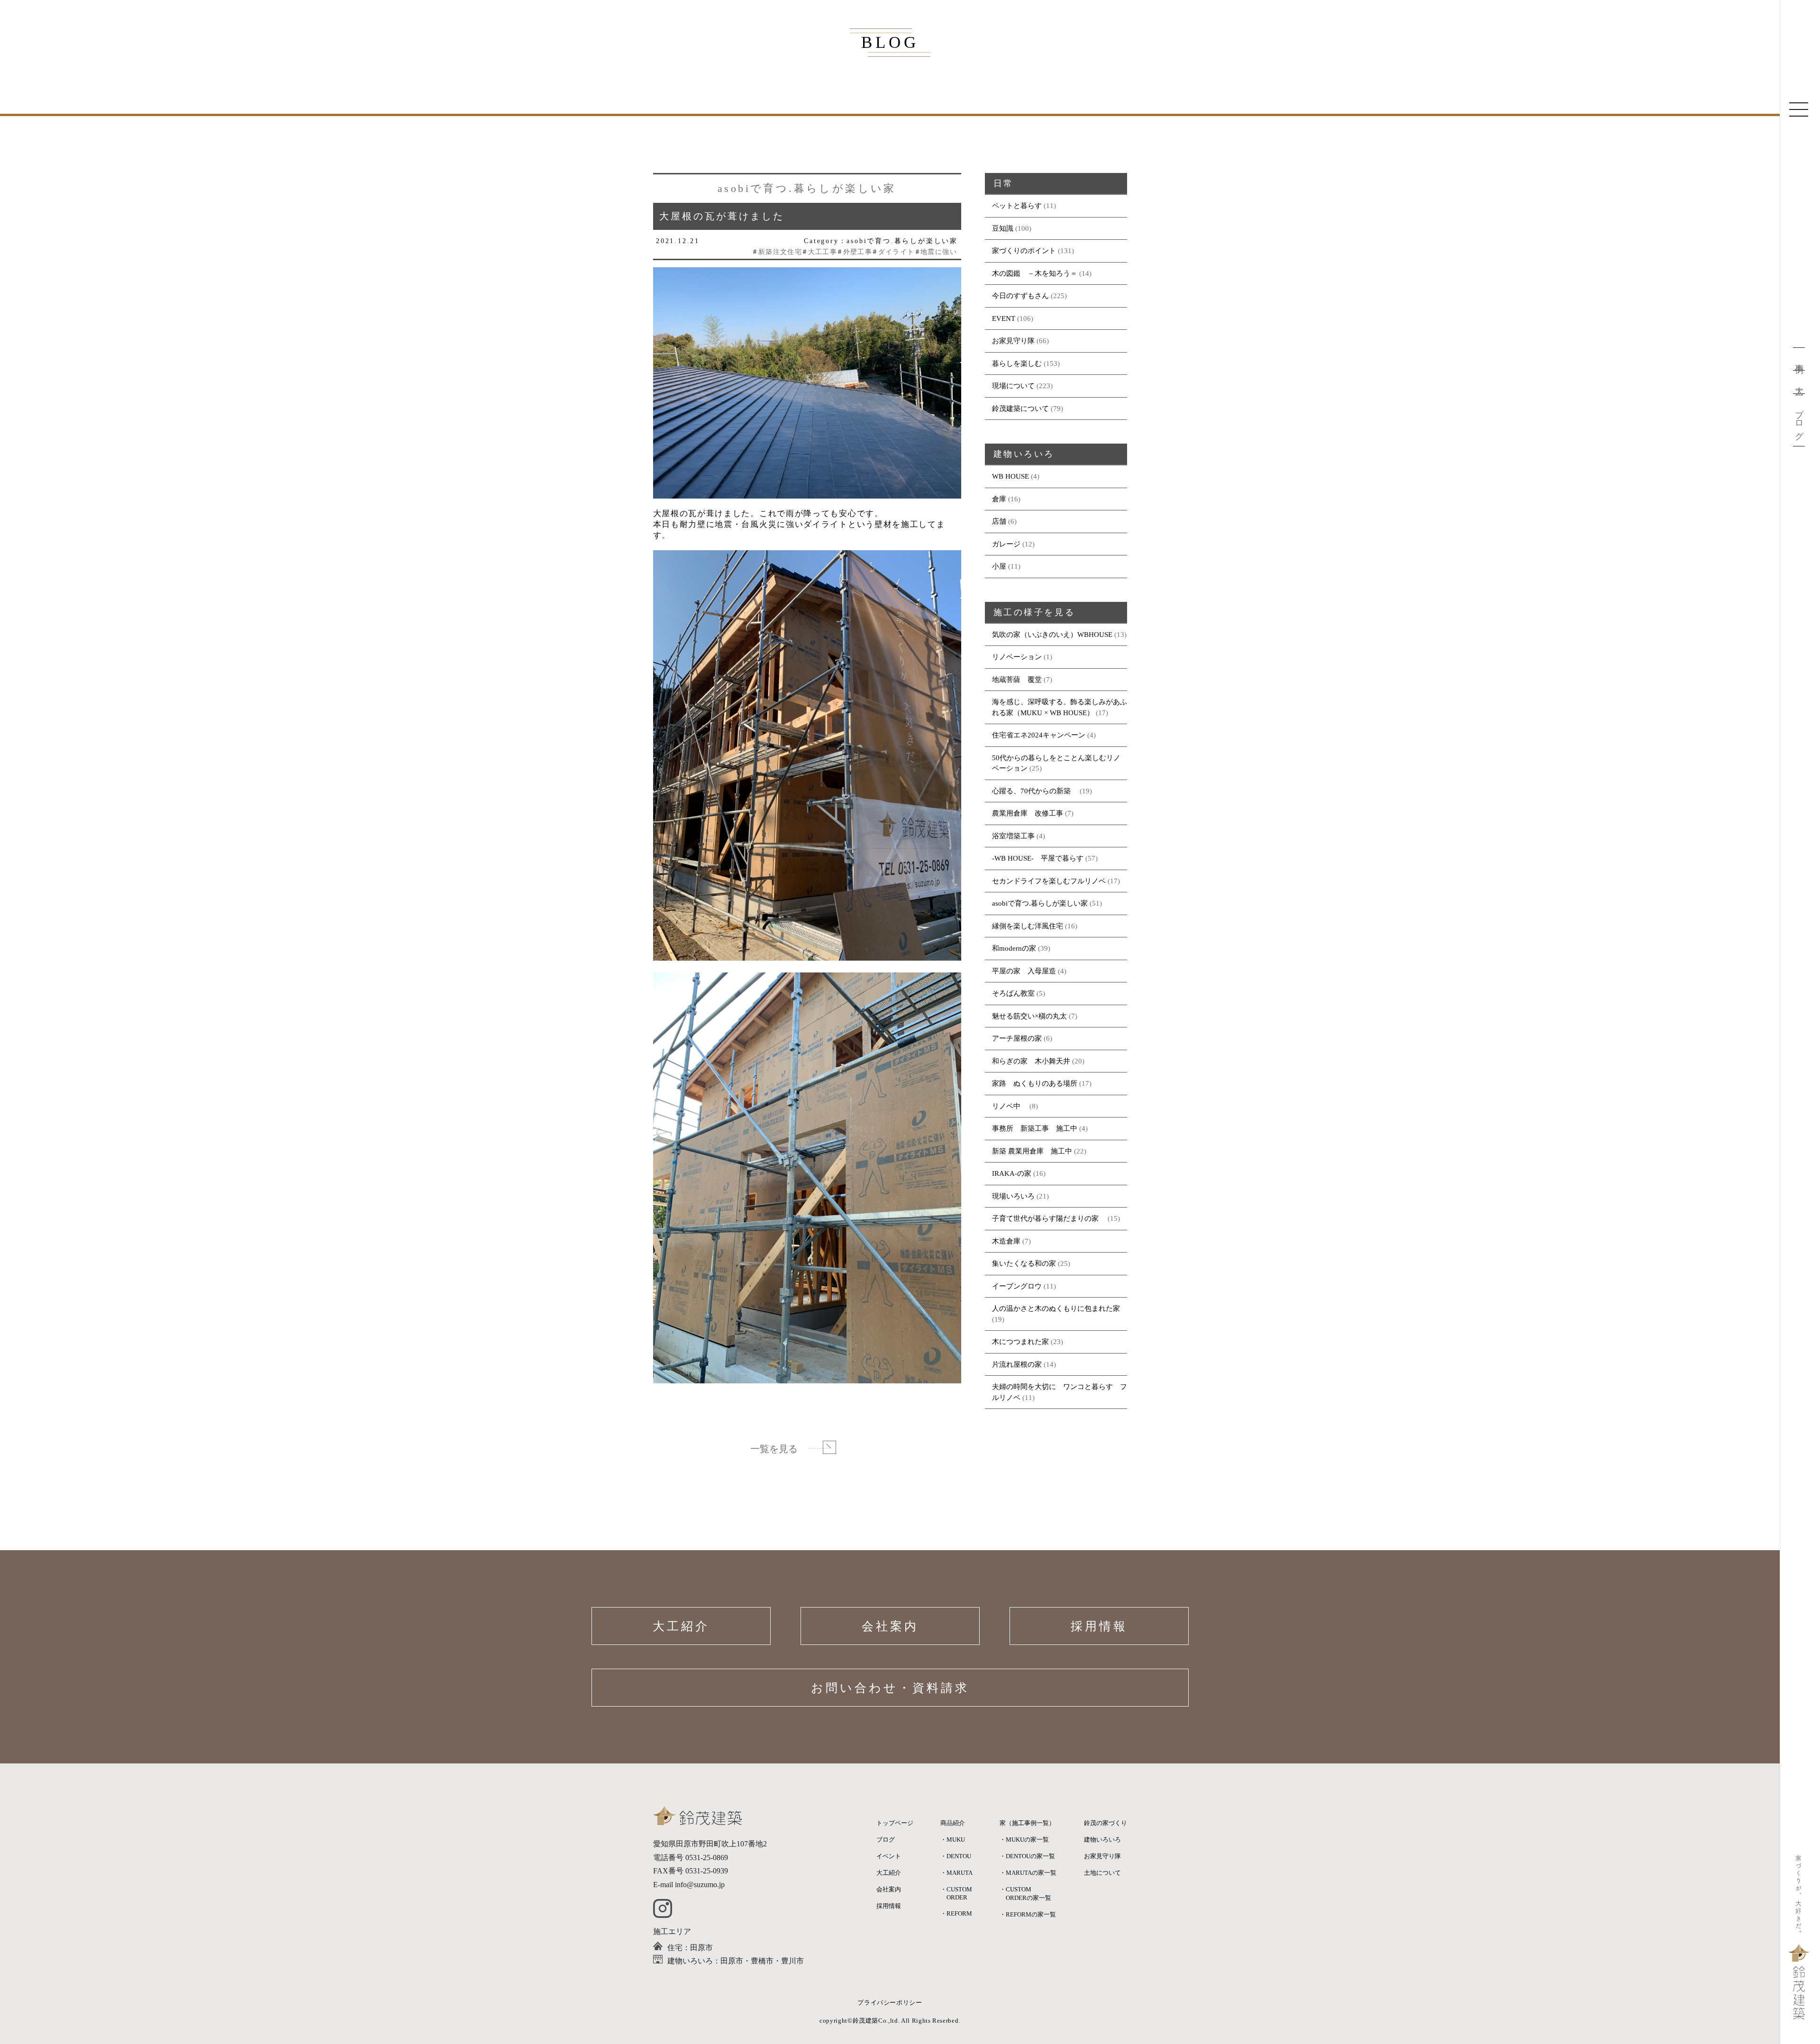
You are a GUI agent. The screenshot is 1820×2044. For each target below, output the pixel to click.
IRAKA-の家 (1012, 1173)
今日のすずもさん (1020, 296)
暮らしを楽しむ (1017, 363)
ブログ (1799, 420)
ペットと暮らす (1017, 206)
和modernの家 (1014, 948)
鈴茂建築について (1020, 409)
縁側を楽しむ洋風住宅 (1028, 926)
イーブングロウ (1017, 1286)
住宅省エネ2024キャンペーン (1039, 735)
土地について (1102, 1873)
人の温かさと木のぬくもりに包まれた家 (1056, 1308)
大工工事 (823, 252)
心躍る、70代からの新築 (1035, 791)
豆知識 (1003, 228)
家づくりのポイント (1024, 251)
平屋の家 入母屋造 (1024, 971)
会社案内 (890, 1626)
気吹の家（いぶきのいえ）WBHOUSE (1052, 635)
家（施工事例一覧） (1027, 1823)
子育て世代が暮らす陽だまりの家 (1049, 1218)
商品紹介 (953, 1823)
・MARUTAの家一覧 (1028, 1873)
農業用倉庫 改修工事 (1028, 813)
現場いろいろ (1013, 1196)
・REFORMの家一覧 (1028, 1914)
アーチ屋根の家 (1017, 1038)
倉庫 (999, 499)
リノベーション (1017, 657)
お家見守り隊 (1013, 341)
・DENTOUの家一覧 (1027, 1856)
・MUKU (953, 1840)
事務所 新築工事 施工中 (1035, 1128)
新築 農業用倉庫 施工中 (1032, 1151)
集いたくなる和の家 (1024, 1263)
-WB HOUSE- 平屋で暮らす (1038, 858)
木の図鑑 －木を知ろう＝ (1035, 273)
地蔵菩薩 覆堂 (1017, 680)
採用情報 (1099, 1626)
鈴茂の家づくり (1106, 1823)
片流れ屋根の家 (1017, 1364)
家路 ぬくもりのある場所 (1035, 1083)
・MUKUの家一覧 (1024, 1840)
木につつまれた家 (1020, 1342)
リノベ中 (1010, 1106)
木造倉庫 (1006, 1241)
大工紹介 (681, 1626)
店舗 (999, 521)
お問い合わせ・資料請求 (890, 1688)
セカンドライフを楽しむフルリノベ (1049, 881)
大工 (1799, 382)
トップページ (895, 1823)
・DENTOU (956, 1856)
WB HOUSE (1010, 476)
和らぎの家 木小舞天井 (1031, 1061)
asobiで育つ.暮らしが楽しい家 (1040, 903)
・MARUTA (956, 1873)
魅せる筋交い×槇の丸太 (1029, 1016)
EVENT (1004, 318)
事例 (1799, 359)
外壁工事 (858, 252)
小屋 (999, 566)
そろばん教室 (1013, 993)
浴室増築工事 (1013, 836)
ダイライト (896, 252)
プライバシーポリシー (890, 2003)
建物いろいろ (1102, 1840)
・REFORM (956, 1913)
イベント (889, 1856)
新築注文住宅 (780, 252)
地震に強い (939, 252)
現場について (1013, 386)
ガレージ (1006, 544)
